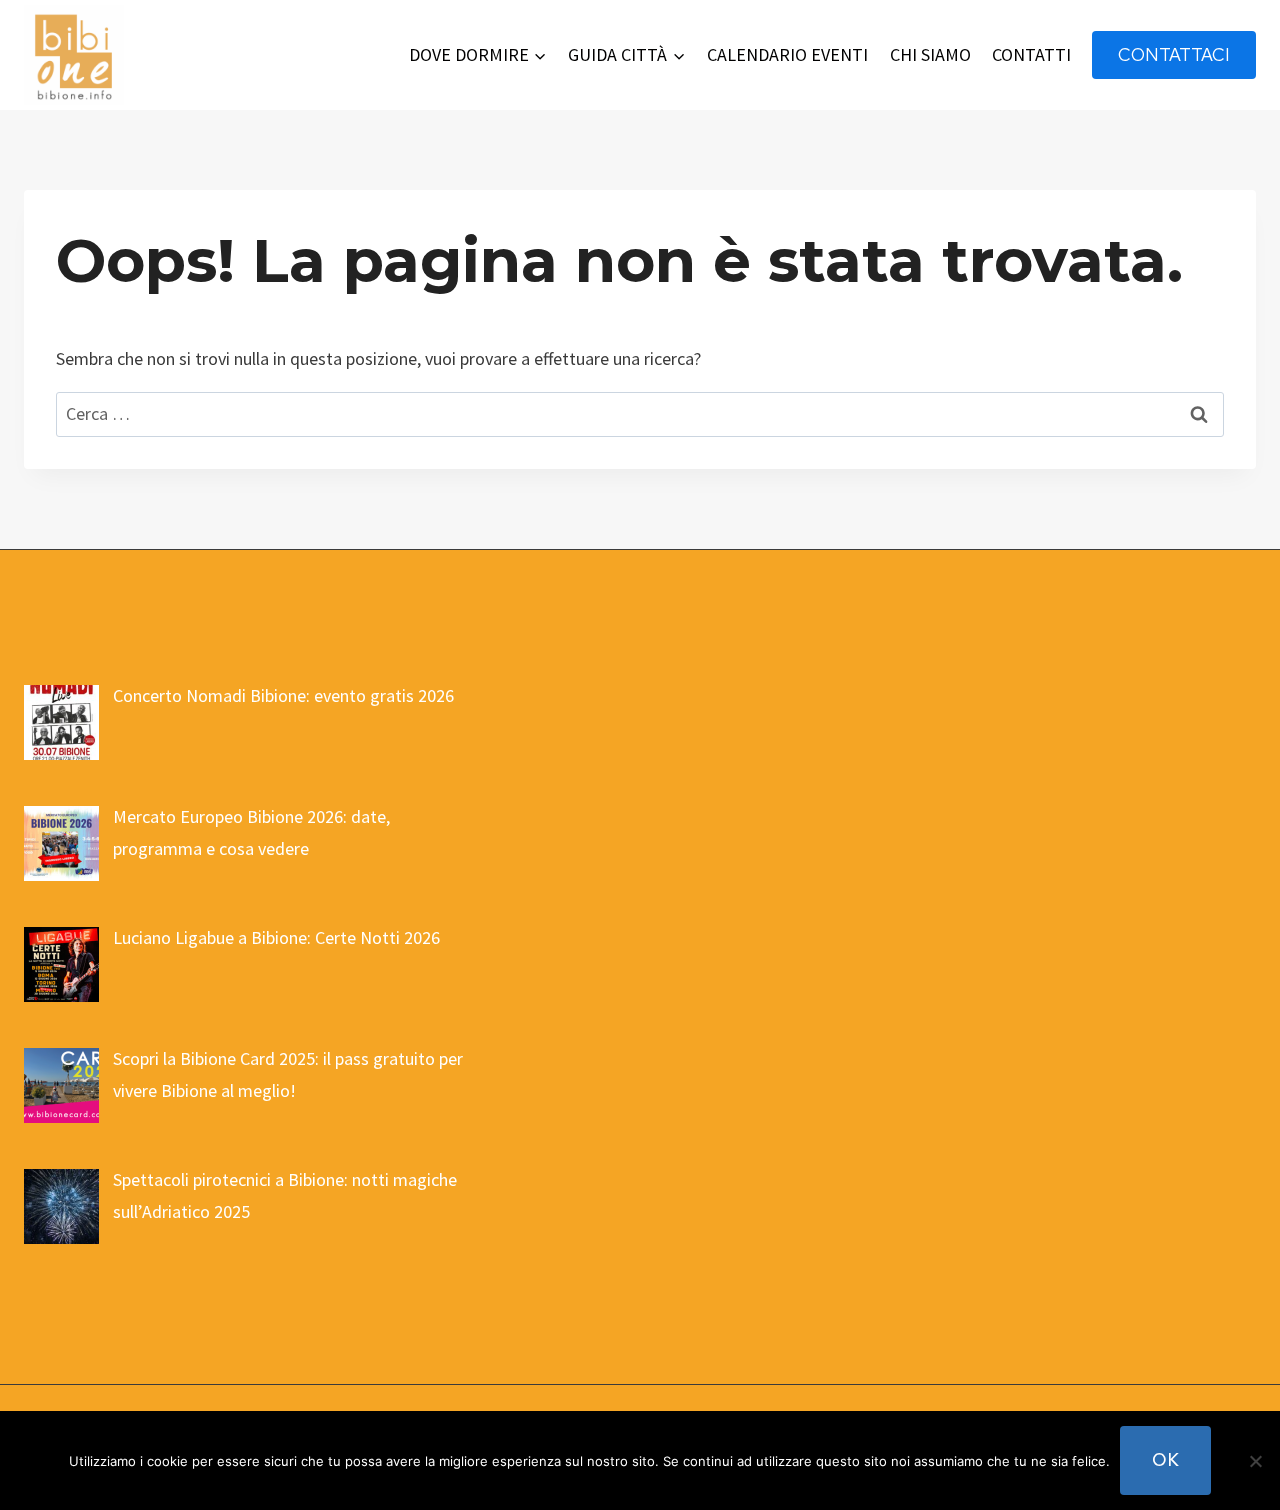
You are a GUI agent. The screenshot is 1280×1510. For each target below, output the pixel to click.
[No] (1255, 1461)
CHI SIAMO (930, 54)
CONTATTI (1031, 54)
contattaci (1174, 54)
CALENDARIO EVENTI (787, 54)
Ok (1165, 1459)
